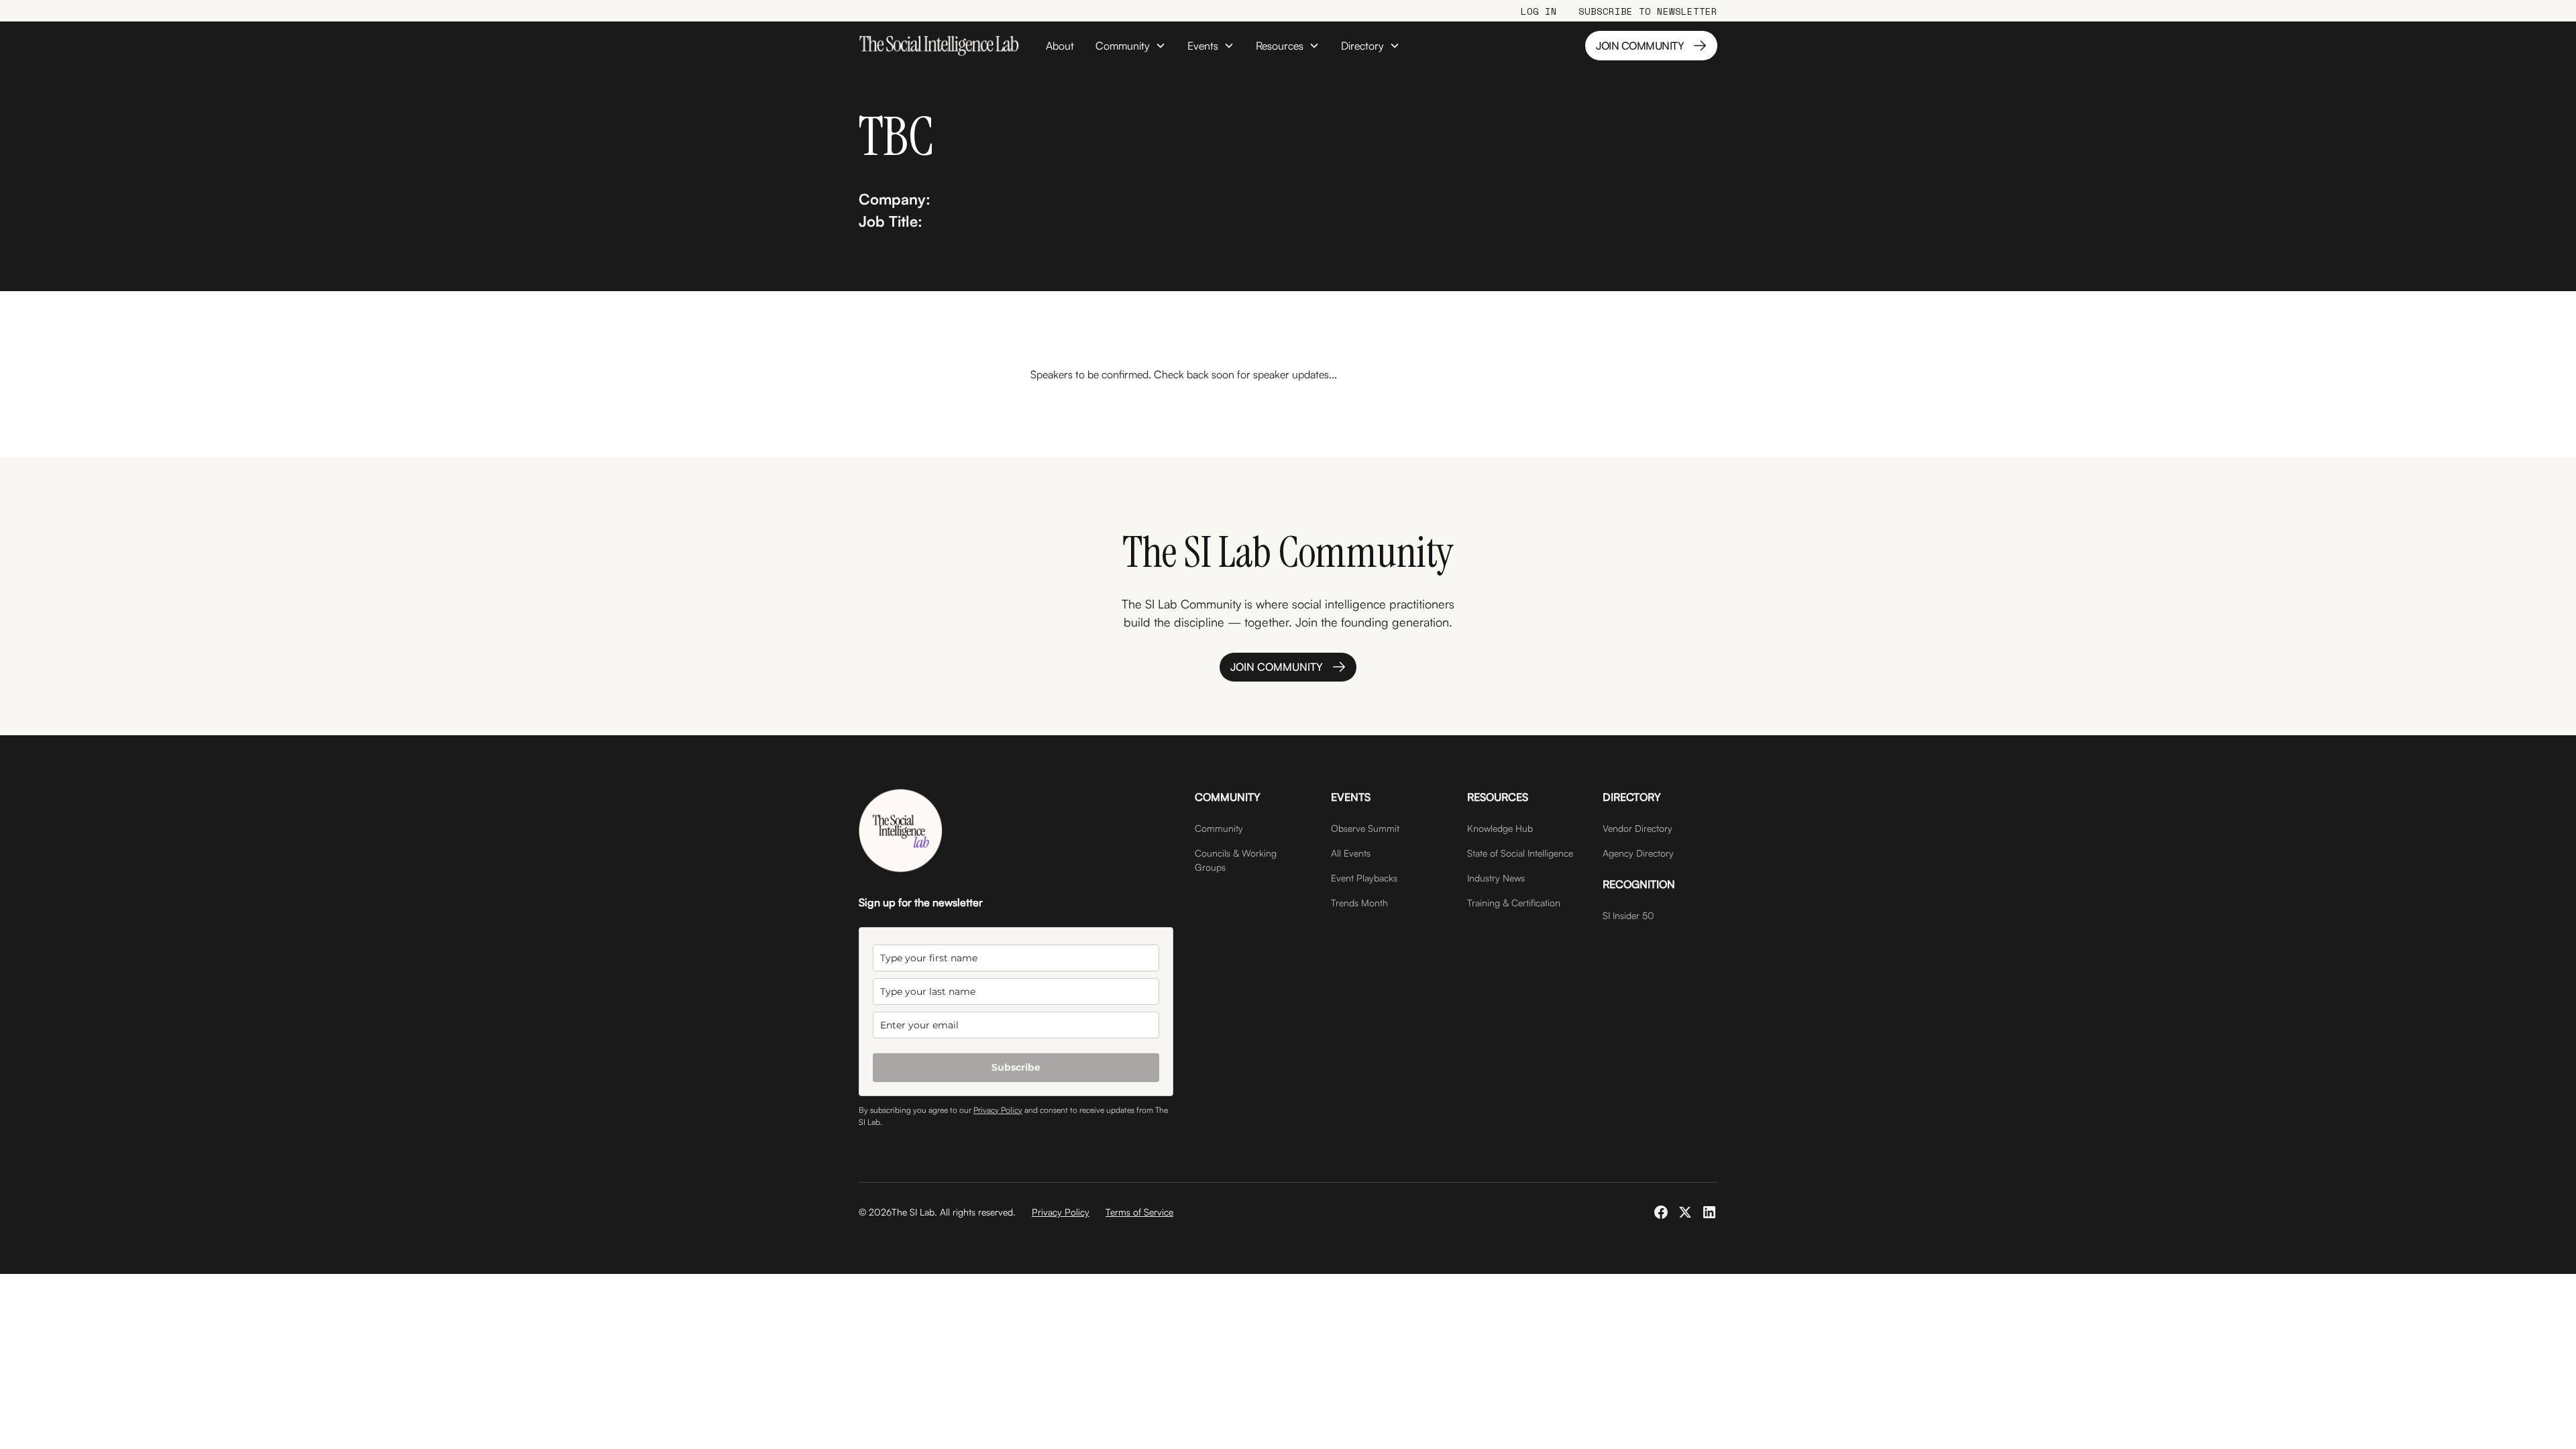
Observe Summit (1365, 828)
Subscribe (1016, 1067)
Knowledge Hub (1500, 828)
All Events (1351, 853)
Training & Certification (1514, 903)
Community (1219, 828)
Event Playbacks (1364, 878)
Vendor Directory (1638, 828)
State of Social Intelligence (1520, 853)
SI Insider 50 (1628, 915)
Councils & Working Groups (1236, 860)
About (1060, 46)
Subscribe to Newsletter (1648, 11)
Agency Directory (1638, 853)
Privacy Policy (998, 1110)
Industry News (1496, 878)
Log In (1539, 11)
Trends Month (1359, 903)
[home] (939, 46)
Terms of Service (1139, 1212)
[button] (1131, 46)
